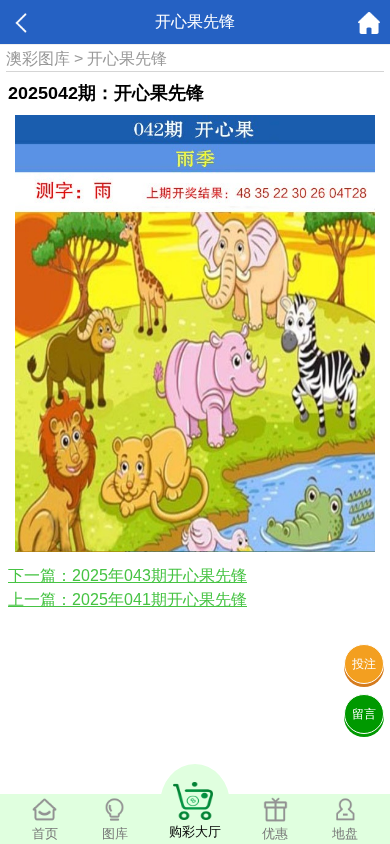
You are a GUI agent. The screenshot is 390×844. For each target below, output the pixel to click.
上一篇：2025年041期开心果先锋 (127, 599)
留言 (364, 714)
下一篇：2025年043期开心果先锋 (127, 575)
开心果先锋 (127, 58)
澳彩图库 (38, 58)
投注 (364, 664)
